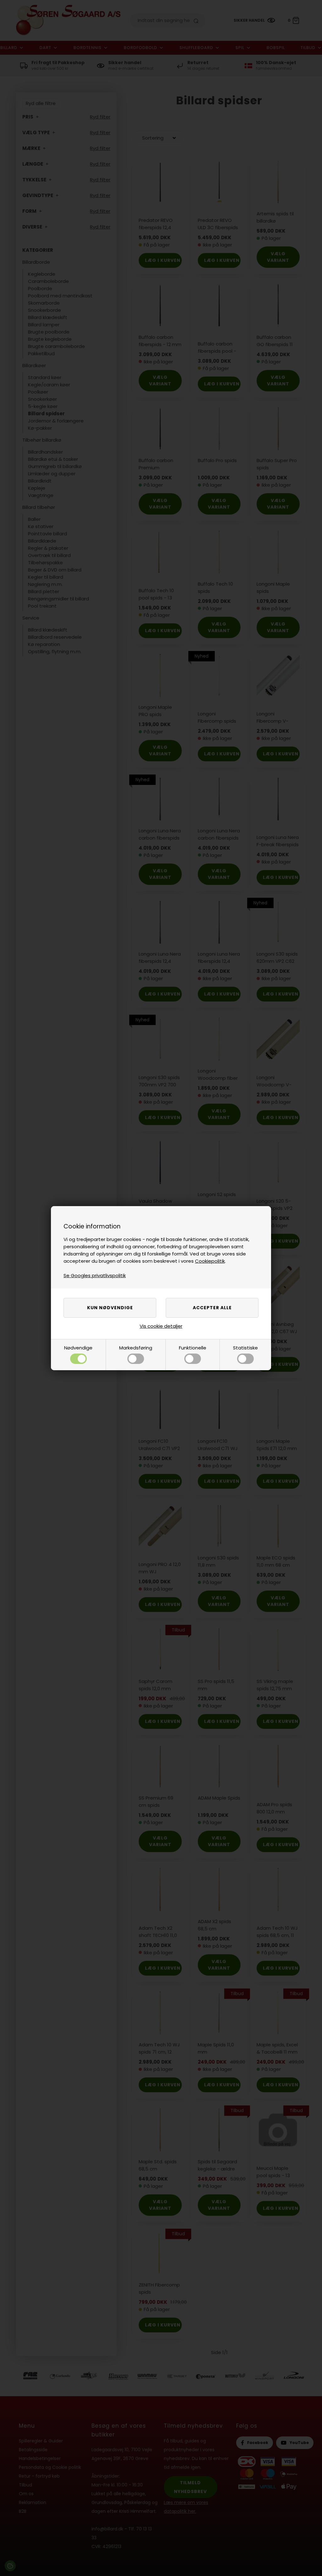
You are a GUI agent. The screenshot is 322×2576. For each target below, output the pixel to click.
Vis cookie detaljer (161, 1326)
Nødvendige (78, 1348)
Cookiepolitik (210, 1261)
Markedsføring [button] (136, 1348)
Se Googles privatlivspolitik (95, 1275)
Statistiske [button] (245, 1348)
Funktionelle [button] (193, 1348)
